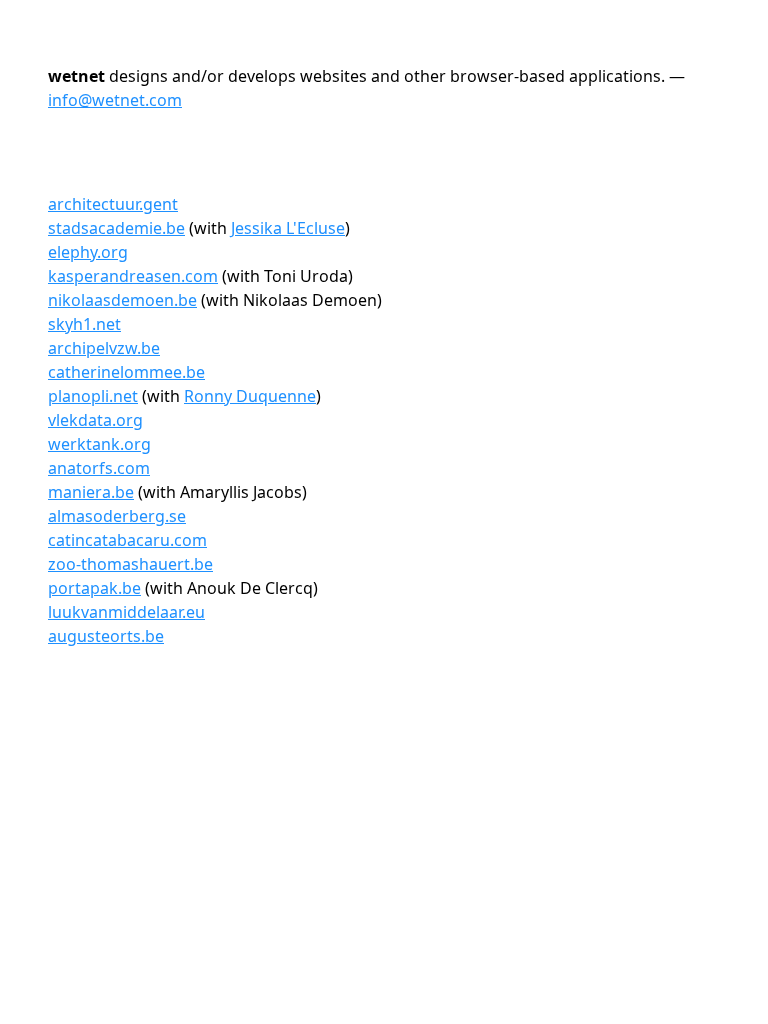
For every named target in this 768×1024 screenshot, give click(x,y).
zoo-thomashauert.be (130, 564)
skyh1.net (84, 324)
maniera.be (91, 492)
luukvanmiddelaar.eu (126, 612)
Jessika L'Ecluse (288, 228)
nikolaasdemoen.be (122, 300)
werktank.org (99, 444)
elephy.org (88, 252)
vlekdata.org (95, 420)
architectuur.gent (113, 204)
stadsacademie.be (116, 228)
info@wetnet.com (115, 100)
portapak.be (94, 588)
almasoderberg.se (117, 516)
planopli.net (93, 396)
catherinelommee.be (126, 372)
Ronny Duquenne (250, 396)
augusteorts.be (106, 636)
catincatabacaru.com (127, 540)
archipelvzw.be (104, 348)
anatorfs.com (99, 468)
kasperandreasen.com (133, 276)
